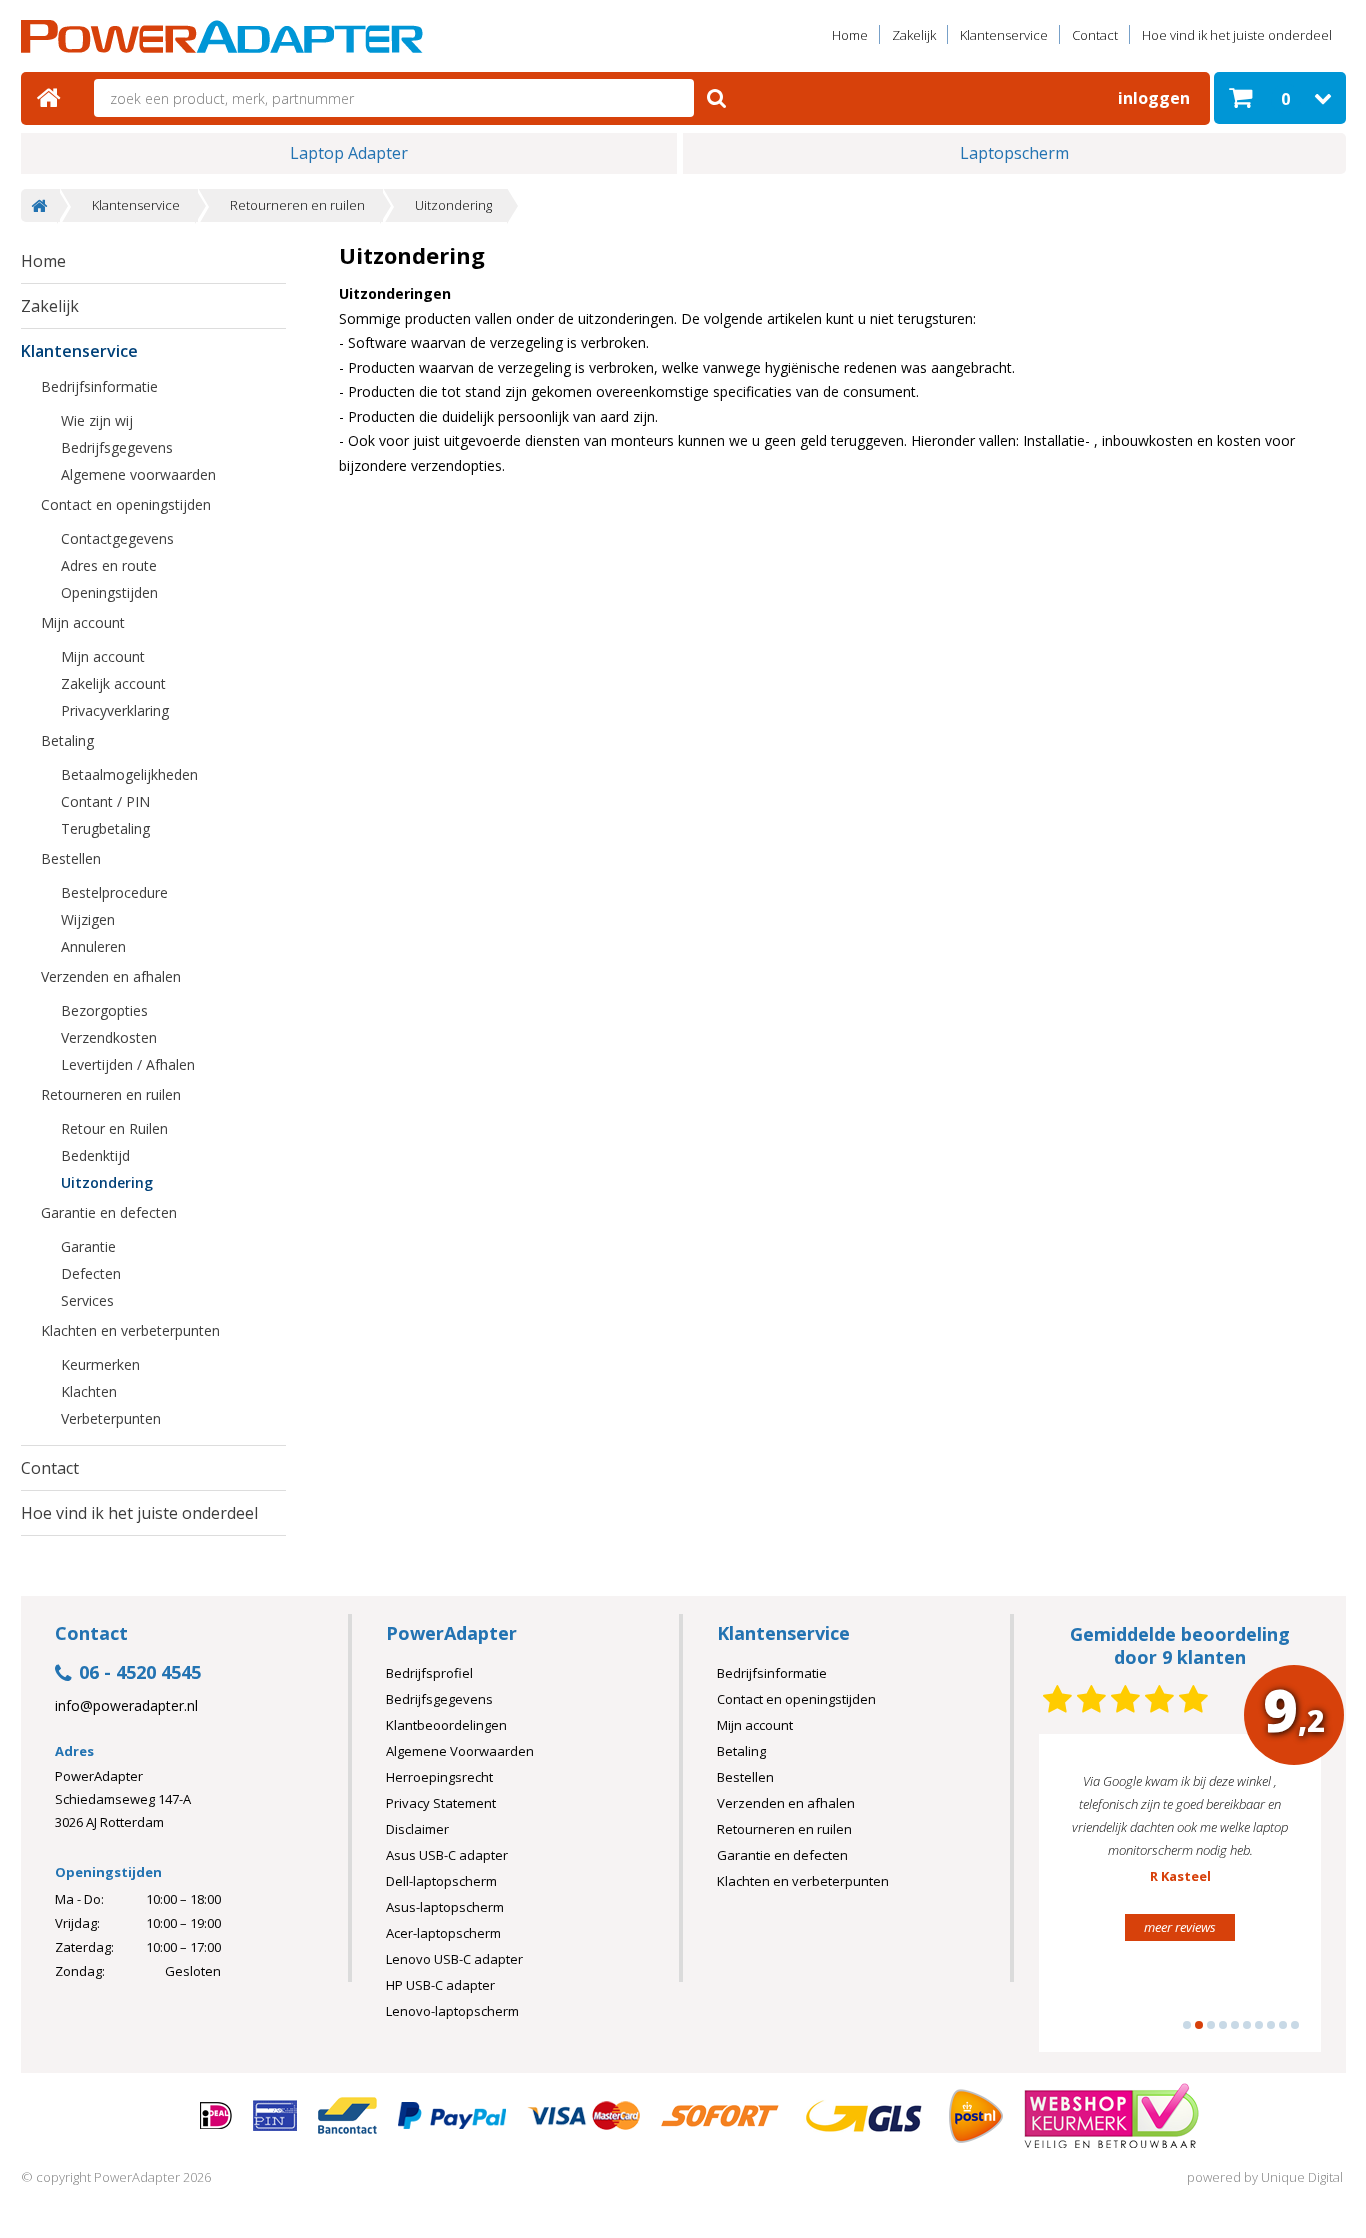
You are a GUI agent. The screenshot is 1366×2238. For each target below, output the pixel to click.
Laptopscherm (1014, 153)
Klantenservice (1004, 35)
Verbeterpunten (111, 1418)
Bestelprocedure (114, 892)
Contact (1095, 35)
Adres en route (109, 565)
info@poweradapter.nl (126, 1706)
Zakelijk (914, 35)
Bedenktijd (95, 1155)
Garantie (88, 1246)
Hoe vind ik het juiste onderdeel (1237, 35)
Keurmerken (100, 1364)
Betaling (67, 740)
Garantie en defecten (109, 1212)
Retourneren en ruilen (297, 205)
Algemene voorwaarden (138, 474)
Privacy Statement (441, 1803)
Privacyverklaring (115, 710)
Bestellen (71, 858)
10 (1295, 2025)
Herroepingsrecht (439, 1777)
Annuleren (93, 946)
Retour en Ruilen (114, 1128)
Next (1275, 1902)
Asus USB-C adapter (447, 1855)
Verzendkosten (109, 1037)
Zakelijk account (113, 683)
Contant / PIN (105, 801)
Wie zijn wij (97, 420)
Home (850, 35)
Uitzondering (453, 205)
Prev (1085, 1902)
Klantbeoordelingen (446, 1725)
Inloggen (1154, 98)
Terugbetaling (105, 828)
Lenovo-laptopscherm (452, 2011)
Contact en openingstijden (126, 504)
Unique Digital (1302, 2177)
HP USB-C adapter (440, 1985)
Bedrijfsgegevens (117, 447)
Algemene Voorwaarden (460, 1751)
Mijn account (83, 622)
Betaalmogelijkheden (129, 774)
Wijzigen (88, 919)
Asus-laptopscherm (445, 1907)
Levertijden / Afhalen (128, 1064)
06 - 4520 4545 (140, 1673)
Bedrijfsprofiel (429, 1673)
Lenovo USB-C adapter (454, 1959)
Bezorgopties (104, 1010)
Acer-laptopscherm (443, 1933)
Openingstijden (109, 592)
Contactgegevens (117, 538)
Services (87, 1300)
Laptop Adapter (349, 153)
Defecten (91, 1273)
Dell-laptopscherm (441, 1881)
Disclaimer (417, 1829)
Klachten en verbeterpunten (130, 1330)
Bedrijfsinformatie (99, 386)
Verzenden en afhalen (111, 976)
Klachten (89, 1391)
